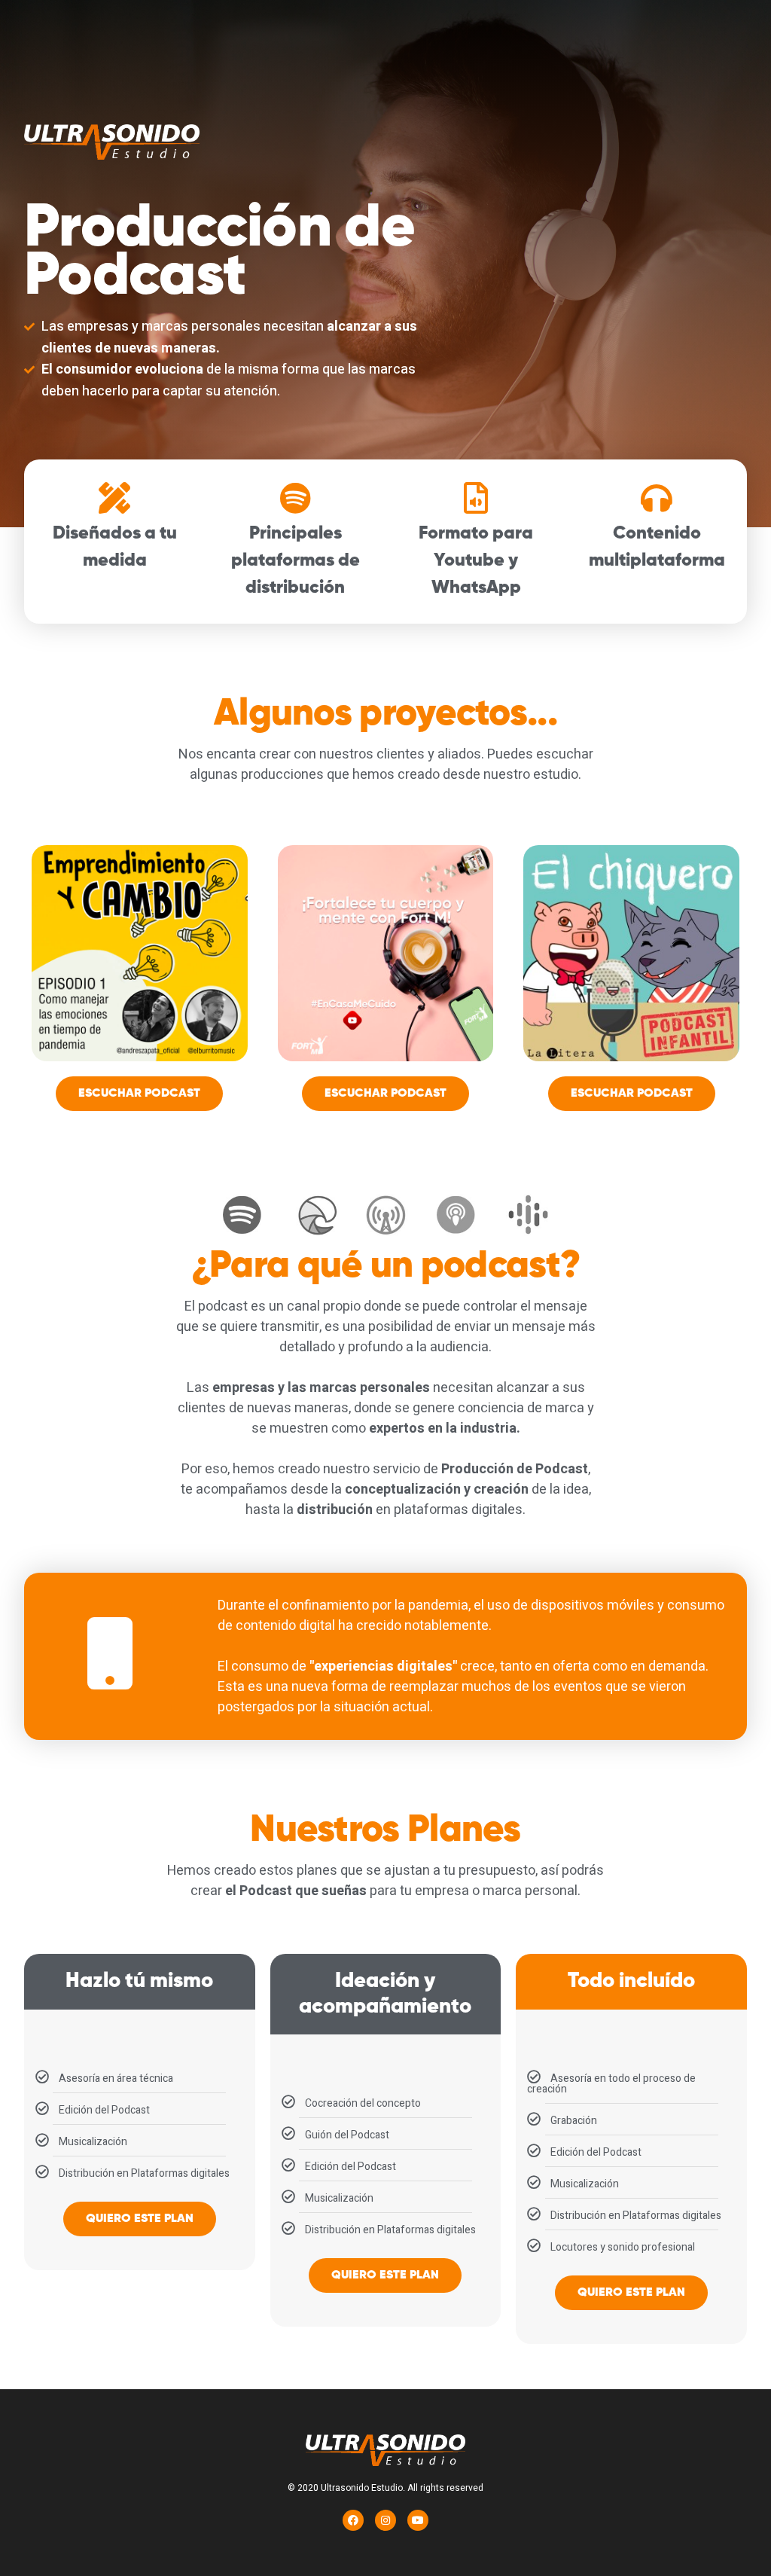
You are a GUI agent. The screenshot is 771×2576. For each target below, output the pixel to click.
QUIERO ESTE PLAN (140, 2219)
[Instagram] (385, 2520)
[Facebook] (353, 2520)
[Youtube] (418, 2520)
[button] (139, 1094)
